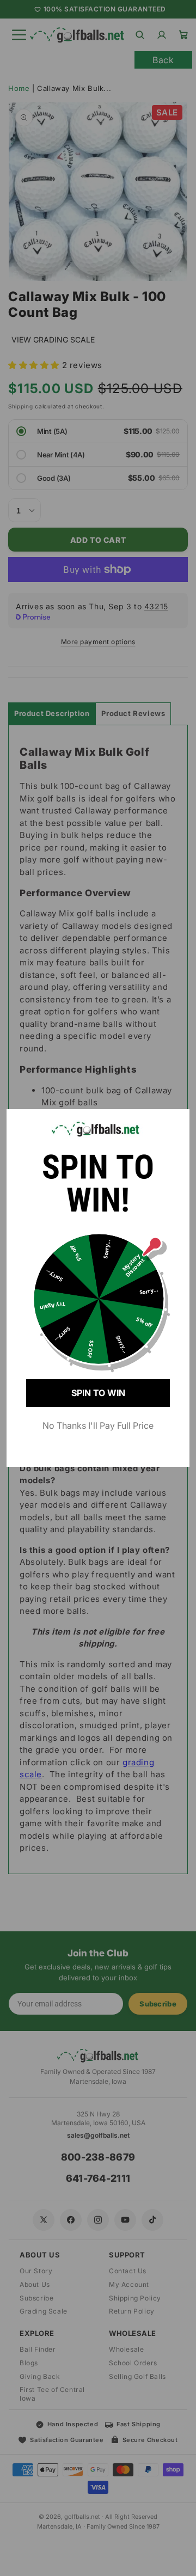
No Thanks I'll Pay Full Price (98, 1425)
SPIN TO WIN (98, 1393)
